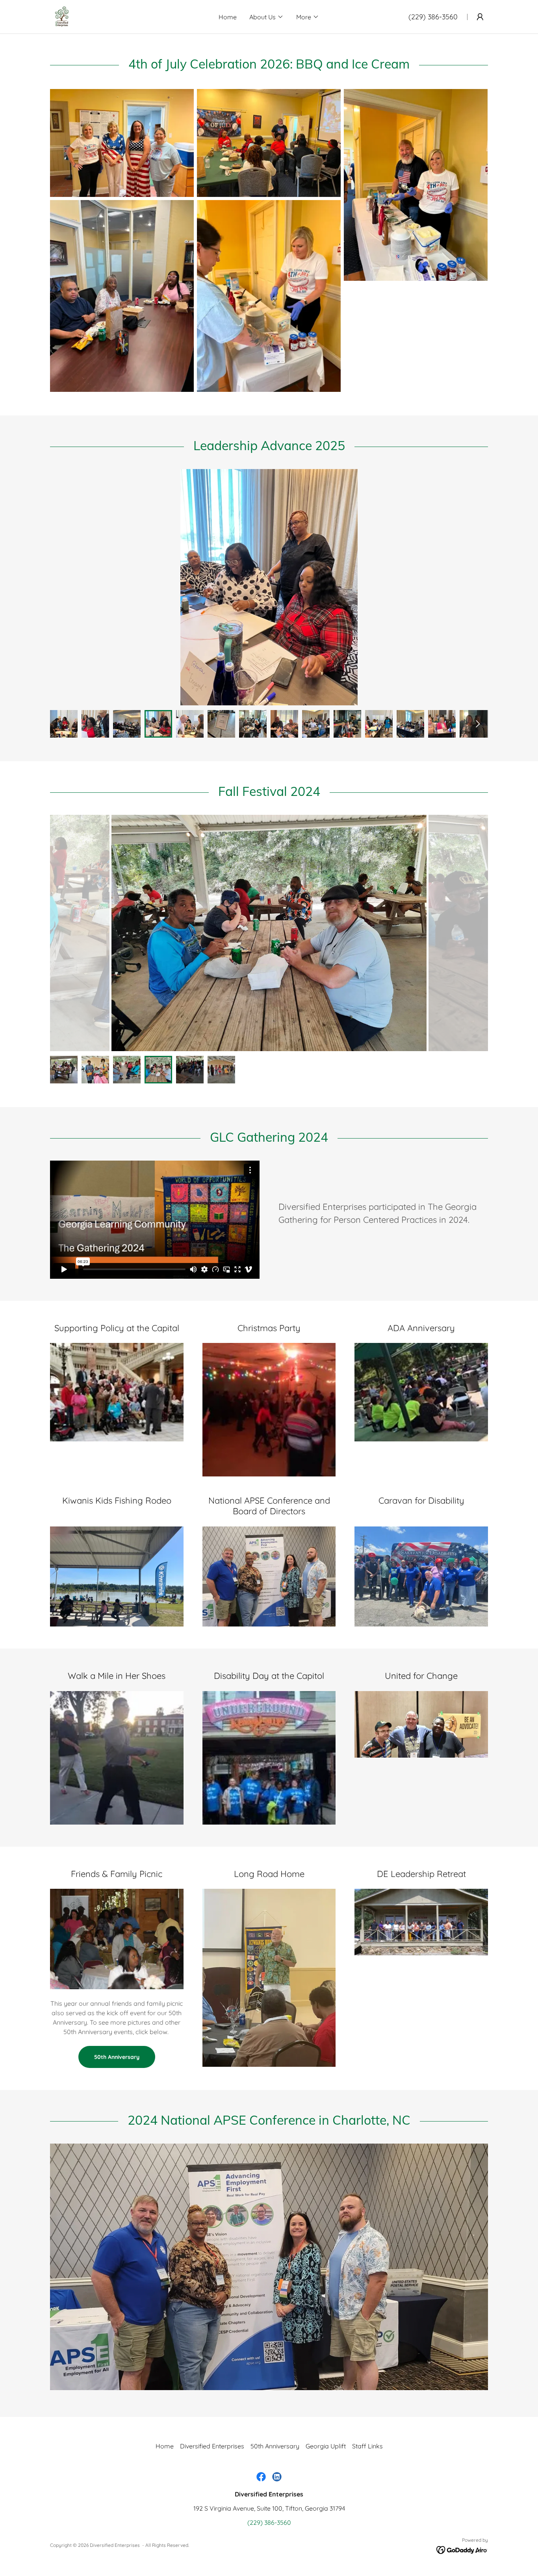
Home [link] (228, 17)
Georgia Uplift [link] (326, 2446)
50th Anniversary (117, 2057)
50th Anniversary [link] (275, 2446)
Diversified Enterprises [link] (212, 2446)
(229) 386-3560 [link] (433, 17)
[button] (266, 17)
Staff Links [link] (367, 2446)
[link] (62, 16)
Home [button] (165, 2446)
